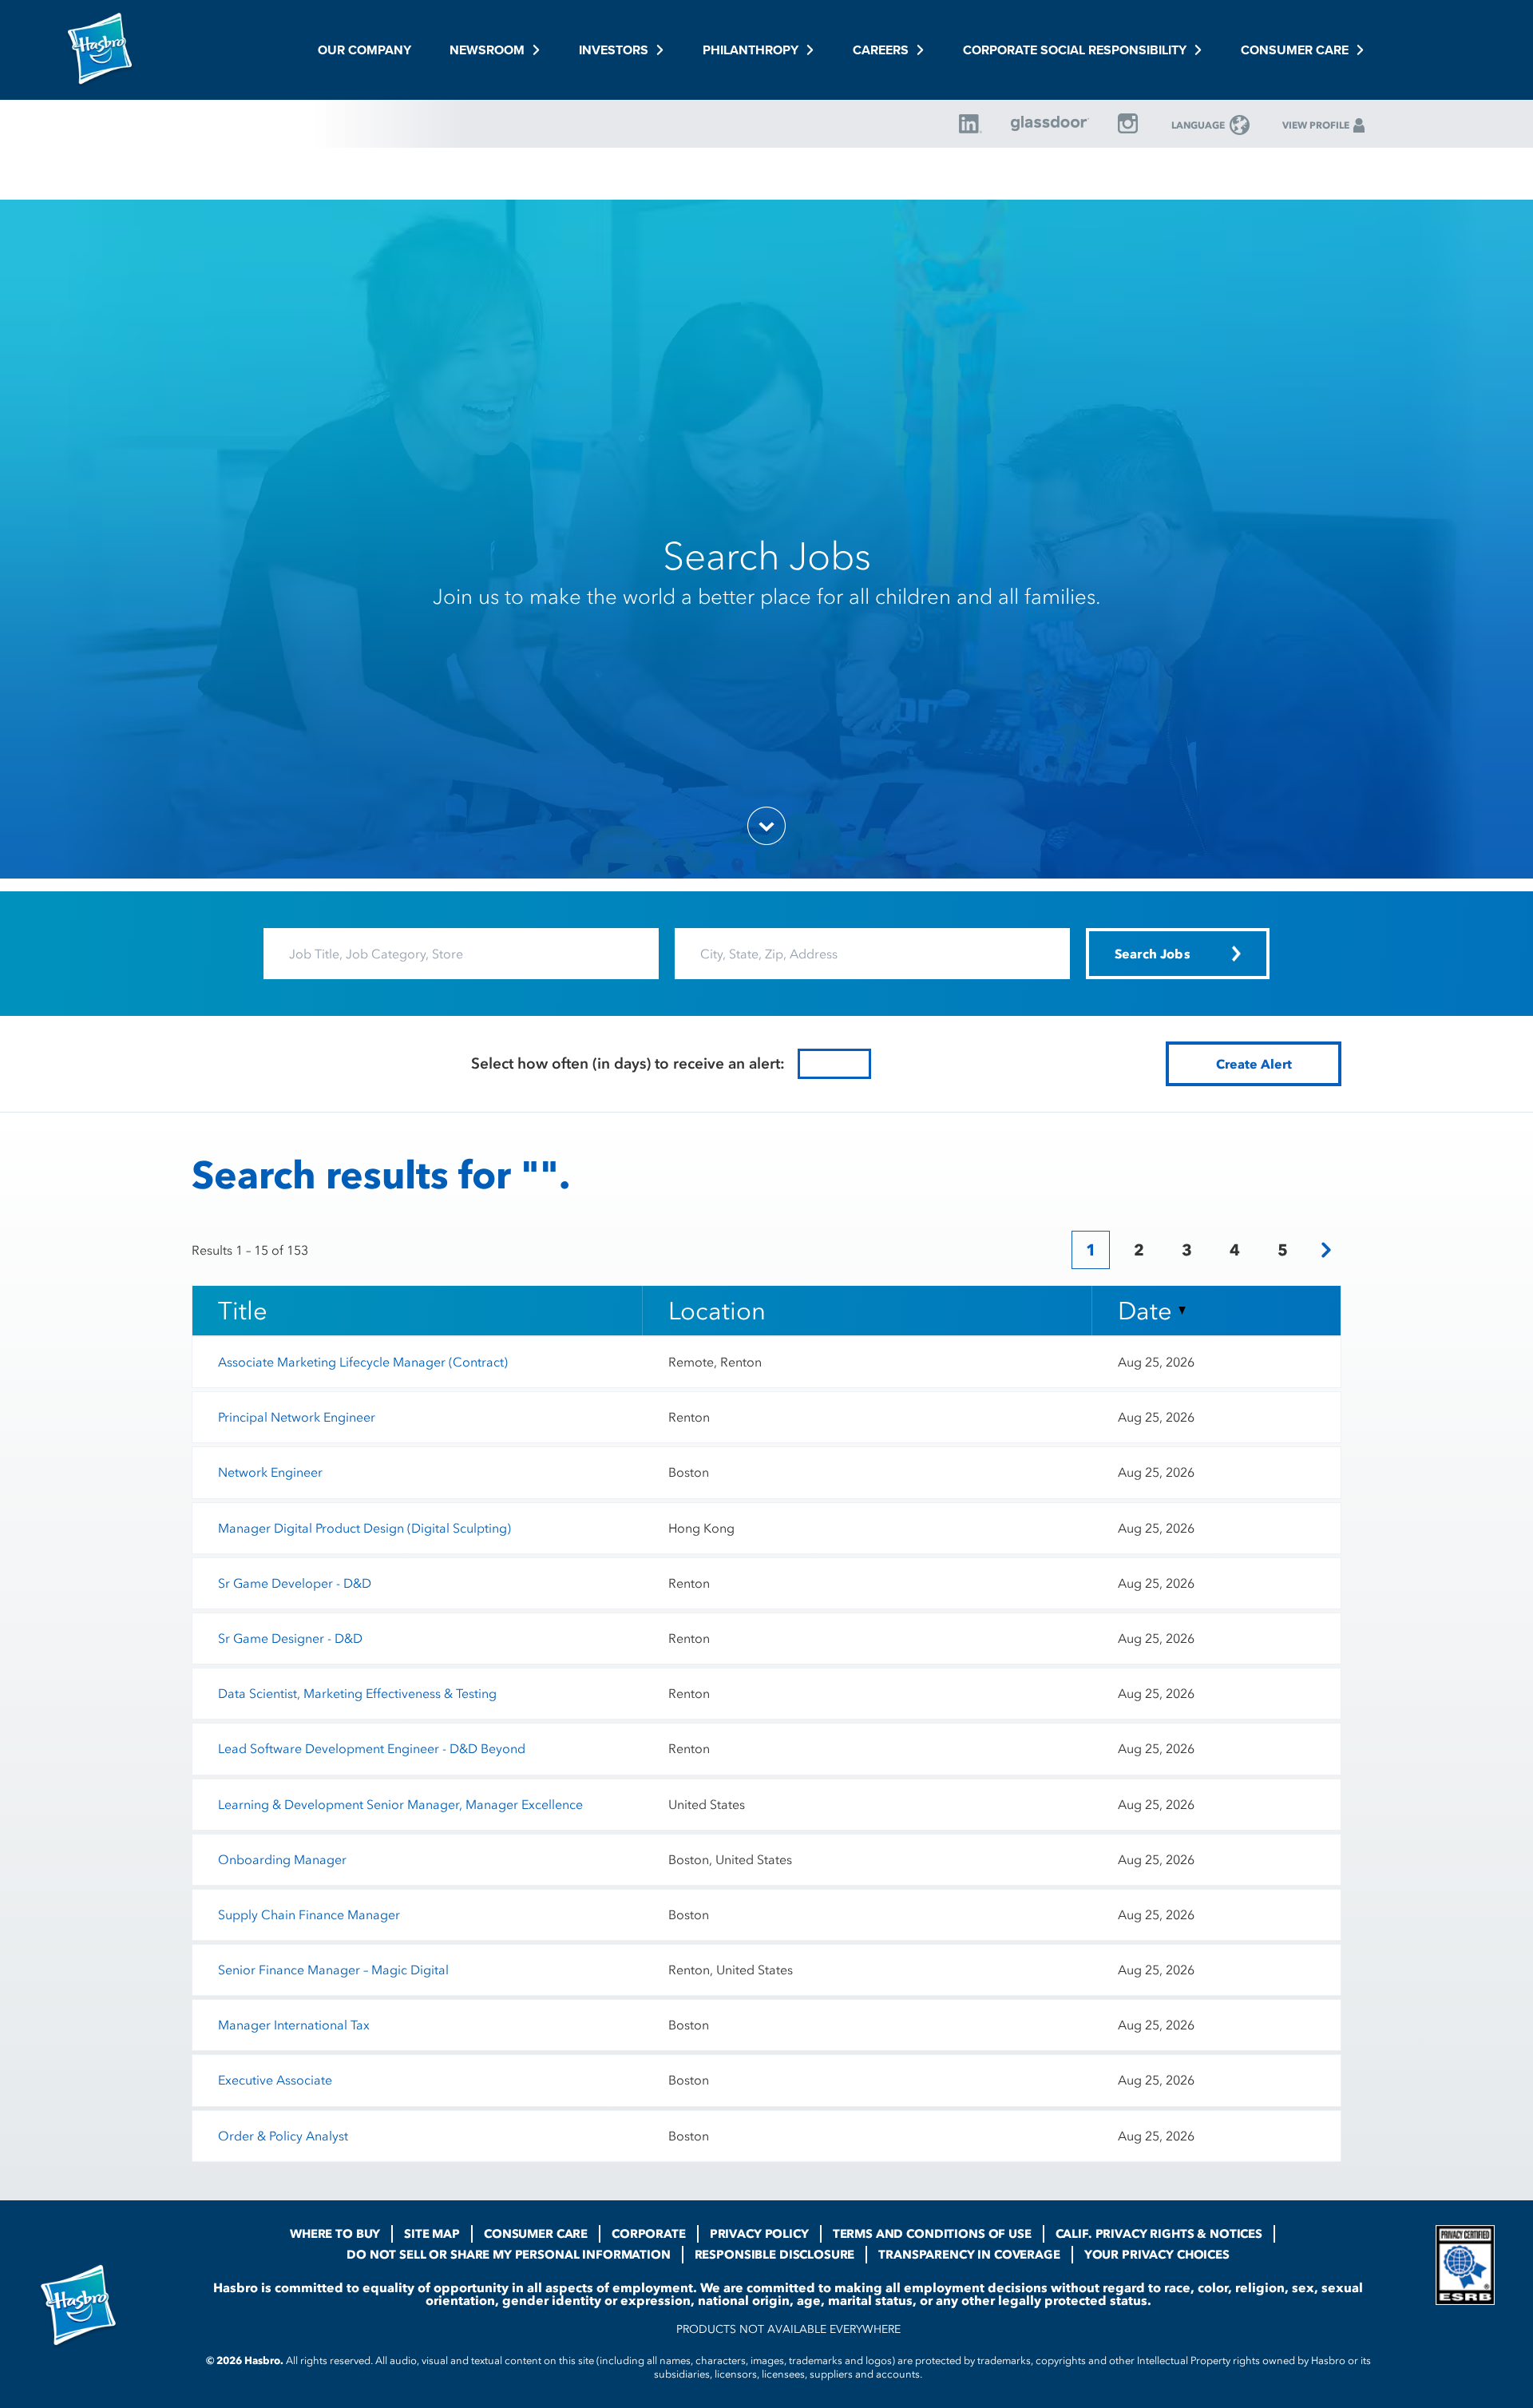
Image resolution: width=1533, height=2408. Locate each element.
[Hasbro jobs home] (100, 50)
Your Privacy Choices (1157, 2255)
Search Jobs (767, 556)
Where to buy (335, 2234)
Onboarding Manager (282, 1859)
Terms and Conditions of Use (932, 2234)
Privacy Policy (759, 2234)
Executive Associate (275, 2080)
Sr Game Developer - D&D (295, 1583)
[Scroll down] (766, 826)
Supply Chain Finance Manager (309, 1914)
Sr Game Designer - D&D (290, 1638)
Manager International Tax (294, 2025)
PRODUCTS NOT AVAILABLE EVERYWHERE (788, 2329)
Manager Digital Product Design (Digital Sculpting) (364, 1528)
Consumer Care (536, 2234)
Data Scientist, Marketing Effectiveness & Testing (357, 1693)
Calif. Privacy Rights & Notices (1159, 2234)
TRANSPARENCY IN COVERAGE (969, 2255)
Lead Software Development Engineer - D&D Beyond (372, 1748)
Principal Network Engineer (297, 1417)
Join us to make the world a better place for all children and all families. (767, 597)
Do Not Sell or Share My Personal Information (508, 2255)
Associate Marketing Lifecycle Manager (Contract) (363, 1362)
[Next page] (1326, 1250)
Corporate (649, 2234)
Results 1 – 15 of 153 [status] (250, 1250)
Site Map (432, 2234)
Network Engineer (270, 1472)
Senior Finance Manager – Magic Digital (333, 1970)
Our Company (364, 50)
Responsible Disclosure (775, 2255)
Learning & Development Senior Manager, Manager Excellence (400, 1804)
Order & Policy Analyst (283, 2136)
